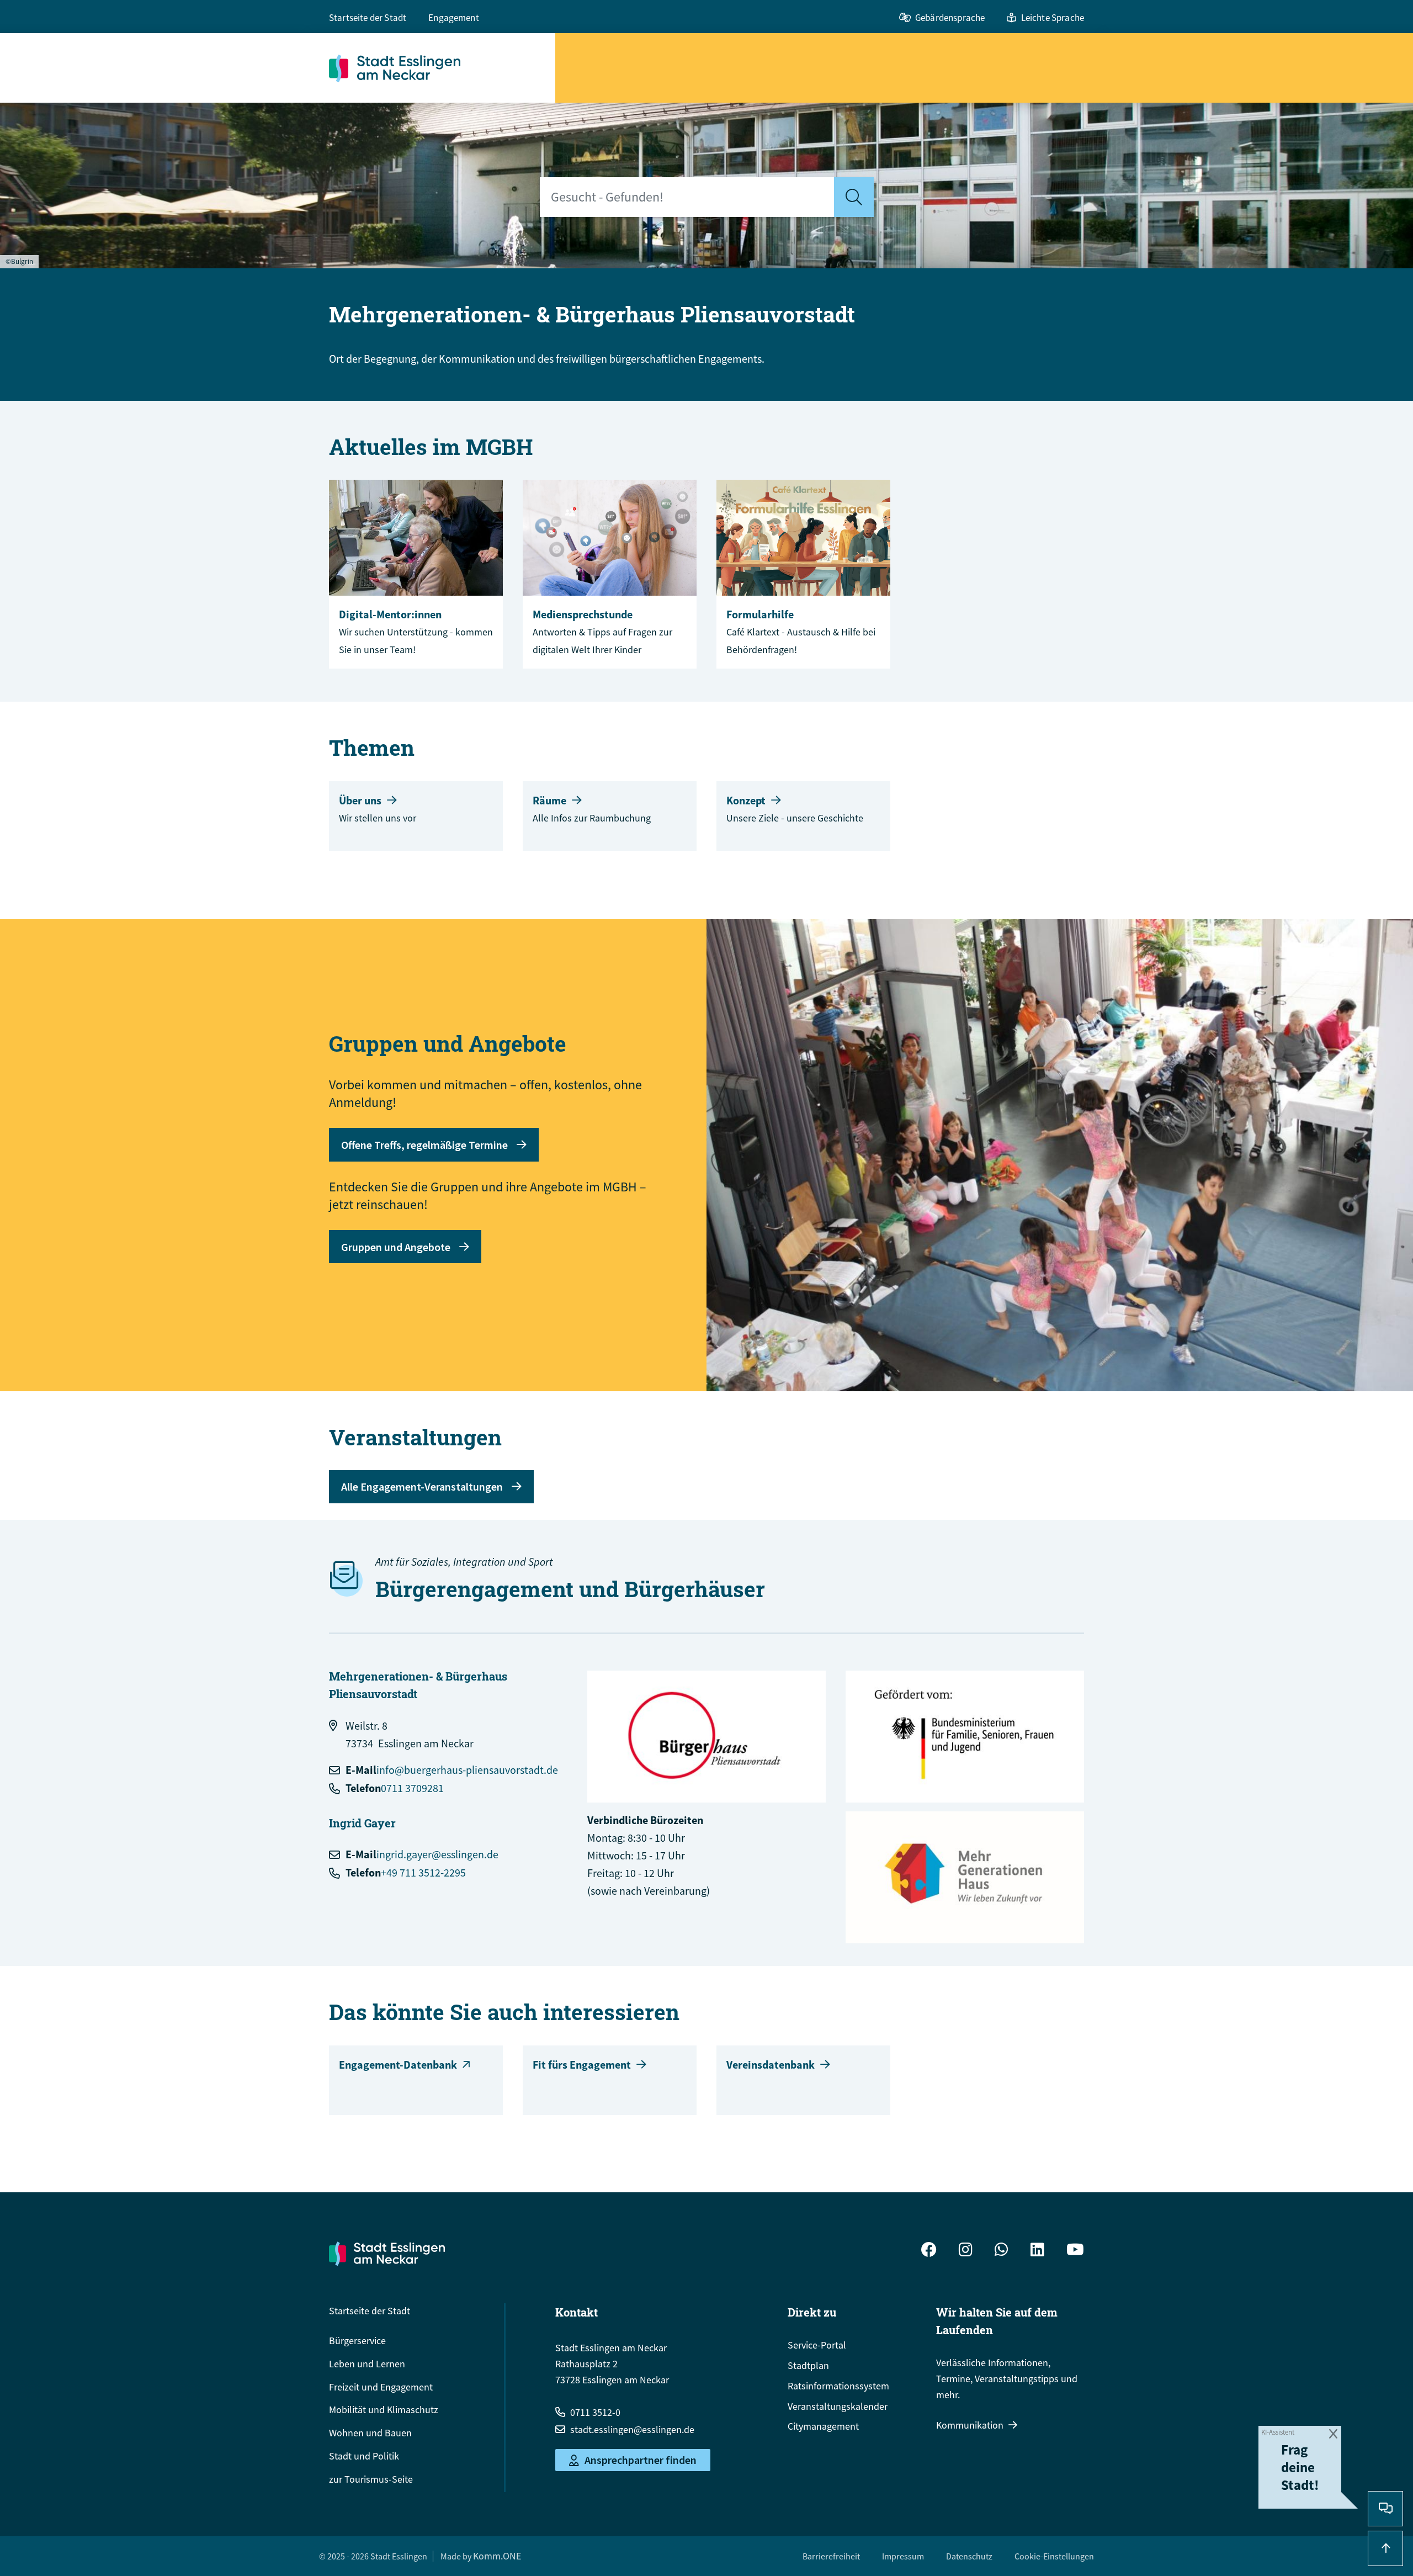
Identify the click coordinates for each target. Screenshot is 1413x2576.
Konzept (746, 800)
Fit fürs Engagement (582, 2064)
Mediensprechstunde (583, 614)
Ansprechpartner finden (641, 2460)
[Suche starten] (854, 197)
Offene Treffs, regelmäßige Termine (424, 1145)
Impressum (903, 2556)
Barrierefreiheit (831, 2556)
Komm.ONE (497, 2556)
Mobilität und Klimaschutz (384, 2410)
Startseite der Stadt (368, 18)
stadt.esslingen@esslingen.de (632, 2429)
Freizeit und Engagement (381, 2387)
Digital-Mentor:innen (390, 614)
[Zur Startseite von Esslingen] (442, 68)
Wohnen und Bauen (370, 2433)
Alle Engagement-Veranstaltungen (422, 1486)
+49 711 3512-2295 (423, 1872)
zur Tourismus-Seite (371, 2479)
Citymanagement (823, 2426)
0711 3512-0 (595, 2412)
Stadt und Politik (364, 2456)
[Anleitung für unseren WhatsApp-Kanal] (1002, 2251)
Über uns (360, 800)
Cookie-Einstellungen (1054, 2556)
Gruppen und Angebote (396, 1247)
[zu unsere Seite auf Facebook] (929, 2251)
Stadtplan (808, 2365)
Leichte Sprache (1053, 18)
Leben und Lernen (367, 2364)
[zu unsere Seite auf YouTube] (1075, 2251)
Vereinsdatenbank (771, 2064)
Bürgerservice (357, 2341)
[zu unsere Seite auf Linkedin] (1037, 2251)
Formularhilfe (760, 614)
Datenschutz (969, 2556)
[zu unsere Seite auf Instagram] (966, 2251)
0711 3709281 (412, 1788)
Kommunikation (970, 2425)
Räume (549, 800)
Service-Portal (817, 2345)
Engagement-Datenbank (398, 2064)
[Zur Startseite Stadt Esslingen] (387, 2254)
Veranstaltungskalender (838, 2406)
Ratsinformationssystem (838, 2386)
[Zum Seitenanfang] (1385, 2548)
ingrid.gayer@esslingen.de (437, 1854)
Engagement (454, 18)
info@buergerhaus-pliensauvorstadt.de (467, 1770)
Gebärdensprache (950, 18)
